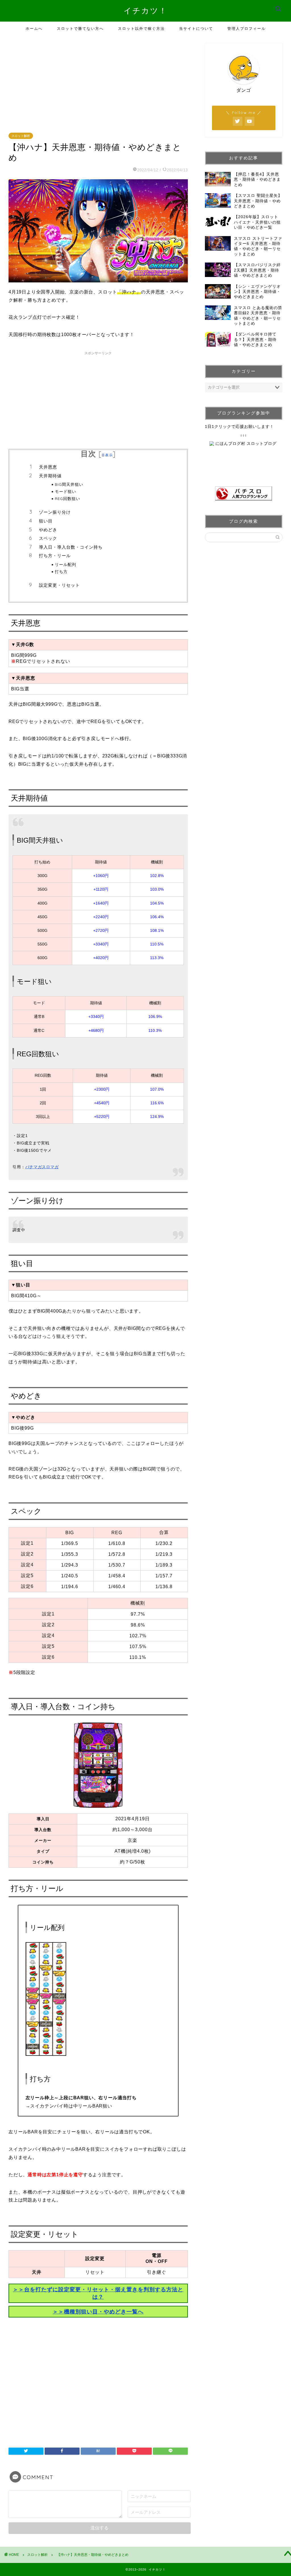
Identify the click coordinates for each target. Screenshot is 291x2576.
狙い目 (46, 521)
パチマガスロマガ (42, 1167)
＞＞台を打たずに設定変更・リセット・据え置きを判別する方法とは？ (98, 2293)
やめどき (48, 530)
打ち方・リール (55, 556)
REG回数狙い (67, 498)
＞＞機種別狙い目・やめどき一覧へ (98, 2312)
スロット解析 (21, 136)
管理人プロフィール (247, 28)
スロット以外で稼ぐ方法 (141, 28)
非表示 (107, 455)
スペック (48, 538)
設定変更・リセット (59, 585)
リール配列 (66, 564)
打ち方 (61, 571)
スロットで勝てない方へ (80, 28)
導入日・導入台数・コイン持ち (71, 547)
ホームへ (34, 28)
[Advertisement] (100, 83)
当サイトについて (196, 28)
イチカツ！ (145, 11)
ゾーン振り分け (55, 512)
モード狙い (66, 491)
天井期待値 (50, 476)
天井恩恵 (48, 467)
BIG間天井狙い (69, 484)
